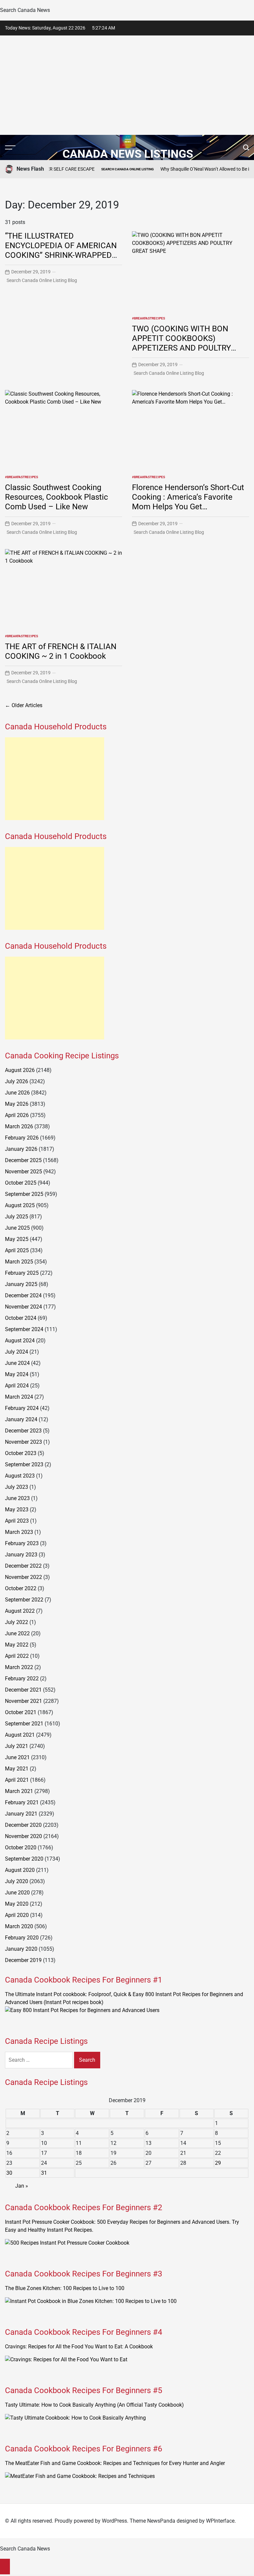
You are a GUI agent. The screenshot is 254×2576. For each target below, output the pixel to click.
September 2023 (24, 1464)
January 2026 (21, 1149)
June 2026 (17, 1093)
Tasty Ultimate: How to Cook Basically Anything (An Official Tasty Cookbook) (94, 2405)
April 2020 (17, 1915)
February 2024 (22, 1408)
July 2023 (17, 1487)
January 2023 (21, 1555)
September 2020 (24, 1859)
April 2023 (17, 1521)
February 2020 (22, 1938)
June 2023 (17, 1498)
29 (218, 2163)
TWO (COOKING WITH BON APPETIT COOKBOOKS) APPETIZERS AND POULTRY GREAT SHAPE (181, 343)
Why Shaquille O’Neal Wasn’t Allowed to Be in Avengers (191, 169)
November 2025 (23, 1172)
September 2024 (24, 1329)
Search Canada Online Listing (103, 169)
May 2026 (17, 1104)
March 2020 (19, 1926)
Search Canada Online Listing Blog (42, 280)
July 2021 (17, 1746)
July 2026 (17, 1081)
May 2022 (17, 1645)
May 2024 (17, 1374)
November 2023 (23, 1442)
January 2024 (21, 1419)
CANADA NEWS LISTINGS (128, 154)
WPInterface (220, 2521)
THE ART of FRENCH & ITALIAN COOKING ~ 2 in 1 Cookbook (61, 651)
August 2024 (20, 1341)
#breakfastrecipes (148, 318)
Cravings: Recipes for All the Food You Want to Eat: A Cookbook (79, 2347)
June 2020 (17, 1893)
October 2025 (21, 1183)
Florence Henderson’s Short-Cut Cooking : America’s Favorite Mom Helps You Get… (188, 497)
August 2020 (20, 1870)
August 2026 (20, 1070)
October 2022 (21, 1588)
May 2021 (17, 1769)
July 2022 (17, 1622)
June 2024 (17, 1363)
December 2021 (23, 1690)
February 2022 (22, 1679)
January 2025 (21, 1284)
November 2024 (23, 1307)
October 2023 (21, 1453)
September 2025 (24, 1194)
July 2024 (17, 1352)
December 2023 (23, 1431)
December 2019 (23, 1960)
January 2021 (21, 1814)
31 (44, 2173)
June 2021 (17, 1757)
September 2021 (24, 1724)
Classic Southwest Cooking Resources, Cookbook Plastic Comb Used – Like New (57, 497)
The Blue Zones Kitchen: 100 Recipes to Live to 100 (65, 2288)
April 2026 (17, 1115)
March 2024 (19, 1397)
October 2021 (21, 1712)
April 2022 (17, 1656)
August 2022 (20, 1611)
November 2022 (23, 1577)
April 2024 (17, 1386)
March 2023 (19, 1532)
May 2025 (17, 1239)
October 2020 (21, 1848)
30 (9, 2173)
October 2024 (21, 1318)
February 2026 (22, 1138)
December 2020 (23, 1825)
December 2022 (23, 1566)
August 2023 (20, 1476)
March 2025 (19, 1262)
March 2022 (19, 1667)
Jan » (22, 2186)
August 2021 (20, 1735)
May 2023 (17, 1510)
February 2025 (22, 1273)
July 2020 (17, 1881)
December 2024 (23, 1295)
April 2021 (17, 1780)
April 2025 (17, 1250)
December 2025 (23, 1160)
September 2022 (24, 1600)
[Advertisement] (127, 85)
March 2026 (19, 1126)
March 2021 (19, 1791)
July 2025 (17, 1217)
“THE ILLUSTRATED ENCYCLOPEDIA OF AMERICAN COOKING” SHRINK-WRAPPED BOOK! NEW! (61, 250)
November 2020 (23, 1836)
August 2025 (20, 1205)
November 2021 (23, 1701)
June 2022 (17, 1633)
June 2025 (17, 1228)
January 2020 (21, 1949)
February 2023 (22, 1543)
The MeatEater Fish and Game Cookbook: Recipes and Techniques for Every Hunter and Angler (115, 2463)
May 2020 (17, 1904)
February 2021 (22, 1802)
